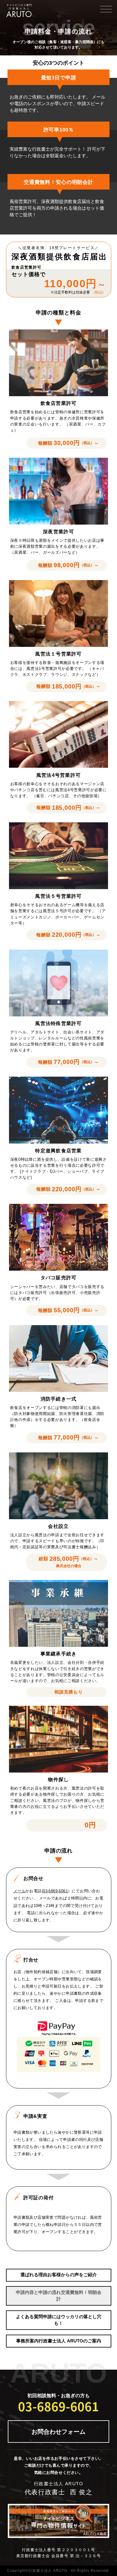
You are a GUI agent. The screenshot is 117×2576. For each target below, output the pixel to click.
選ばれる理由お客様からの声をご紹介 (59, 2275)
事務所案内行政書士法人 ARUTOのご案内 (59, 2341)
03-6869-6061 (55, 1891)
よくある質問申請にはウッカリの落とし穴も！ (59, 2320)
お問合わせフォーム (58, 2432)
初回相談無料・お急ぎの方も (58, 2404)
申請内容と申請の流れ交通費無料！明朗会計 (59, 2296)
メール (19, 1891)
